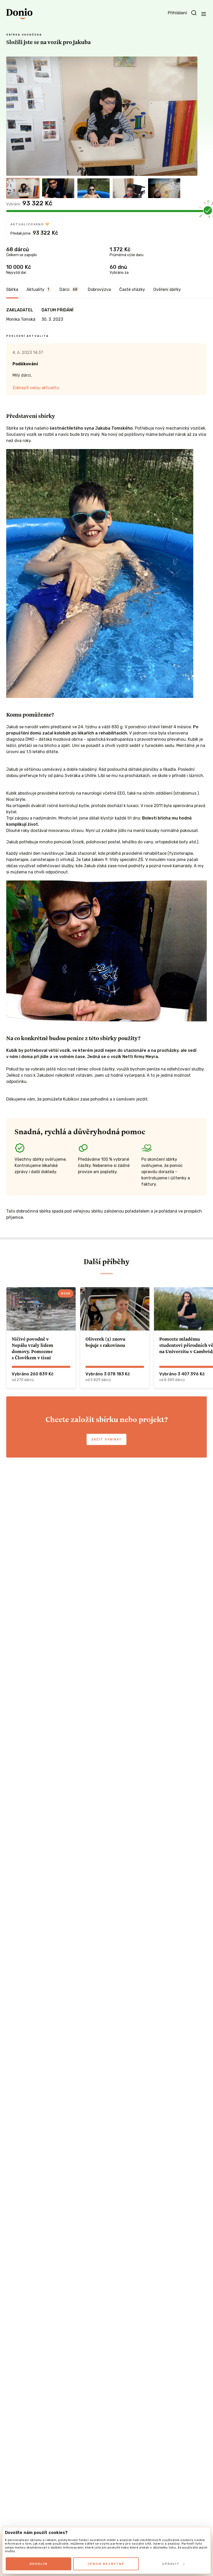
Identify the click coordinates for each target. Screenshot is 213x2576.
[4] (129, 188)
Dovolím (39, 2564)
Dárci (68, 289)
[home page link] (19, 14)
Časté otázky (132, 289)
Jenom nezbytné (106, 2564)
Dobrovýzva (99, 289)
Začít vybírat (106, 1439)
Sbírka (12, 289)
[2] (58, 188)
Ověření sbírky (167, 289)
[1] (23, 188)
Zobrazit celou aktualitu (36, 388)
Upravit (171, 2564)
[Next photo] (191, 116)
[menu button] (204, 14)
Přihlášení (177, 13)
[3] (94, 188)
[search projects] (194, 13)
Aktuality (38, 289)
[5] (164, 188)
